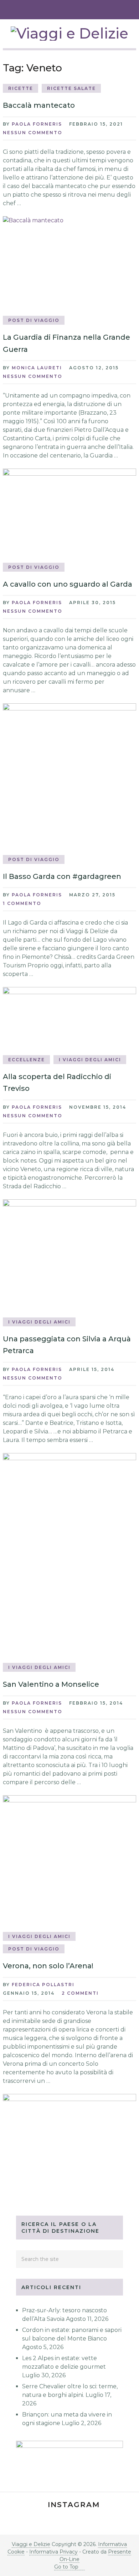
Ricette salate (71, 88)
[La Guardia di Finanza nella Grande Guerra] (69, 507)
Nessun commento (33, 133)
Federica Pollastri (43, 1985)
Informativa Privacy (53, 2552)
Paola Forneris (37, 124)
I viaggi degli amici (90, 1060)
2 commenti (80, 1993)
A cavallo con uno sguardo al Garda (68, 584)
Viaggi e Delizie (31, 2544)
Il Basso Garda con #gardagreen (62, 876)
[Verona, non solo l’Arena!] (69, 2144)
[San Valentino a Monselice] (69, 1855)
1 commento (22, 903)
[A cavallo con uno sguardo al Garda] (69, 770)
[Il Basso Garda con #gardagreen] (69, 1012)
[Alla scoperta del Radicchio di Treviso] (69, 1249)
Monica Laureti (37, 368)
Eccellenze (27, 1060)
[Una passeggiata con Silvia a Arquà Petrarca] (69, 1549)
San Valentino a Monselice (51, 1684)
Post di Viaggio (34, 320)
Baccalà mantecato (39, 105)
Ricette (21, 88)
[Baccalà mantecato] (69, 257)
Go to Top (66, 2567)
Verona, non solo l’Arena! (48, 1966)
